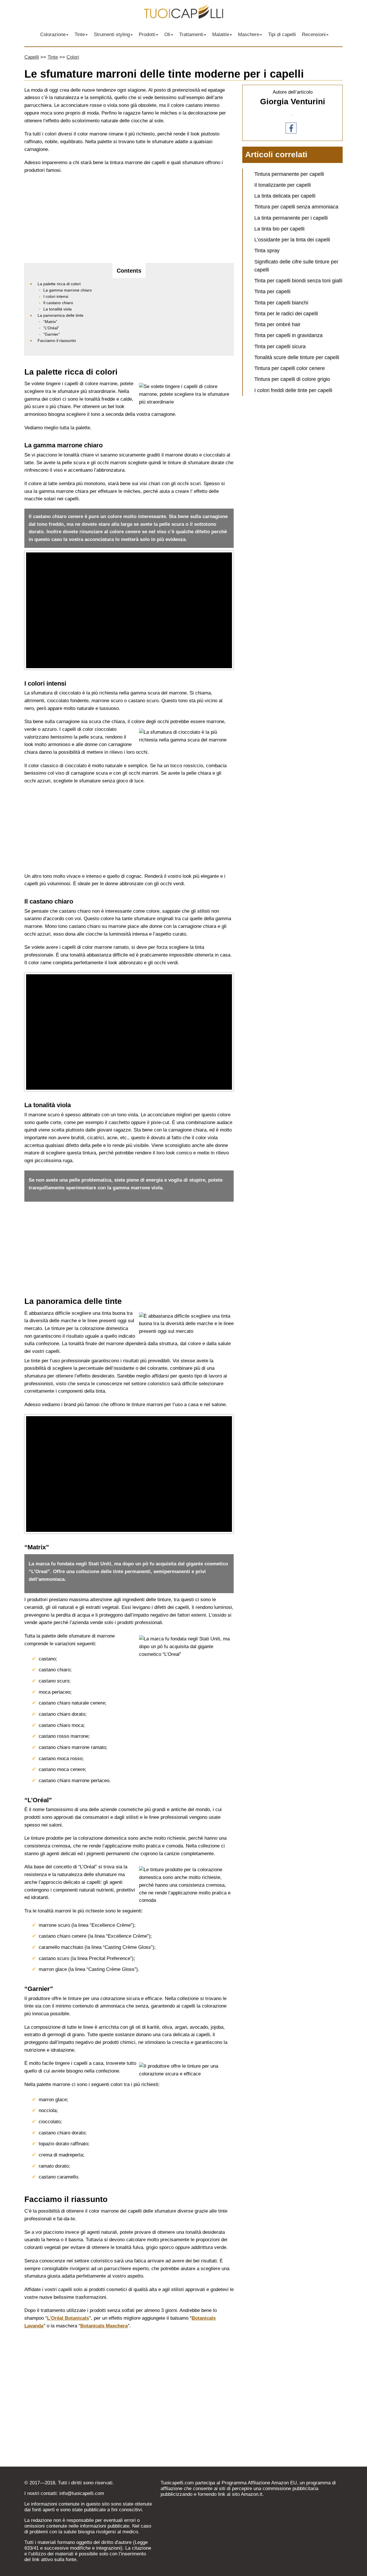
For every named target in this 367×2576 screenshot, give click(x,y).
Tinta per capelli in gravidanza (288, 335)
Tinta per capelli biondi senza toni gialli (298, 281)
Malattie (221, 35)
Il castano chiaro (58, 303)
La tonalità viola (57, 309)
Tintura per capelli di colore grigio (292, 379)
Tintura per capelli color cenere (290, 368)
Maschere (249, 35)
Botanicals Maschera (104, 2326)
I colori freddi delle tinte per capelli (293, 390)
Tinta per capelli (272, 292)
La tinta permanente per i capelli (291, 218)
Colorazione (53, 35)
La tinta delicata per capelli (285, 196)
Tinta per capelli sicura (280, 347)
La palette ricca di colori (59, 284)
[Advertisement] (129, 220)
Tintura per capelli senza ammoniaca (296, 207)
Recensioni (314, 35)
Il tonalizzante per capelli (283, 185)
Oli (167, 35)
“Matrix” (50, 322)
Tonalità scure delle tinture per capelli (297, 357)
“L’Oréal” (51, 328)
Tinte (80, 35)
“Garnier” (52, 334)
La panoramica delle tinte (60, 315)
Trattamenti (191, 35)
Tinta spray (267, 251)
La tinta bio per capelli (279, 229)
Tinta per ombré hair (277, 324)
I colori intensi (56, 296)
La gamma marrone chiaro (68, 290)
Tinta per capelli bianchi (281, 303)
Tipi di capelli (282, 35)
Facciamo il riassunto (57, 341)
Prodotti (147, 35)
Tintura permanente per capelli (289, 174)
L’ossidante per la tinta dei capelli (292, 240)
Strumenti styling (112, 35)
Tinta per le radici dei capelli (286, 314)
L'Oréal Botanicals (68, 2318)
